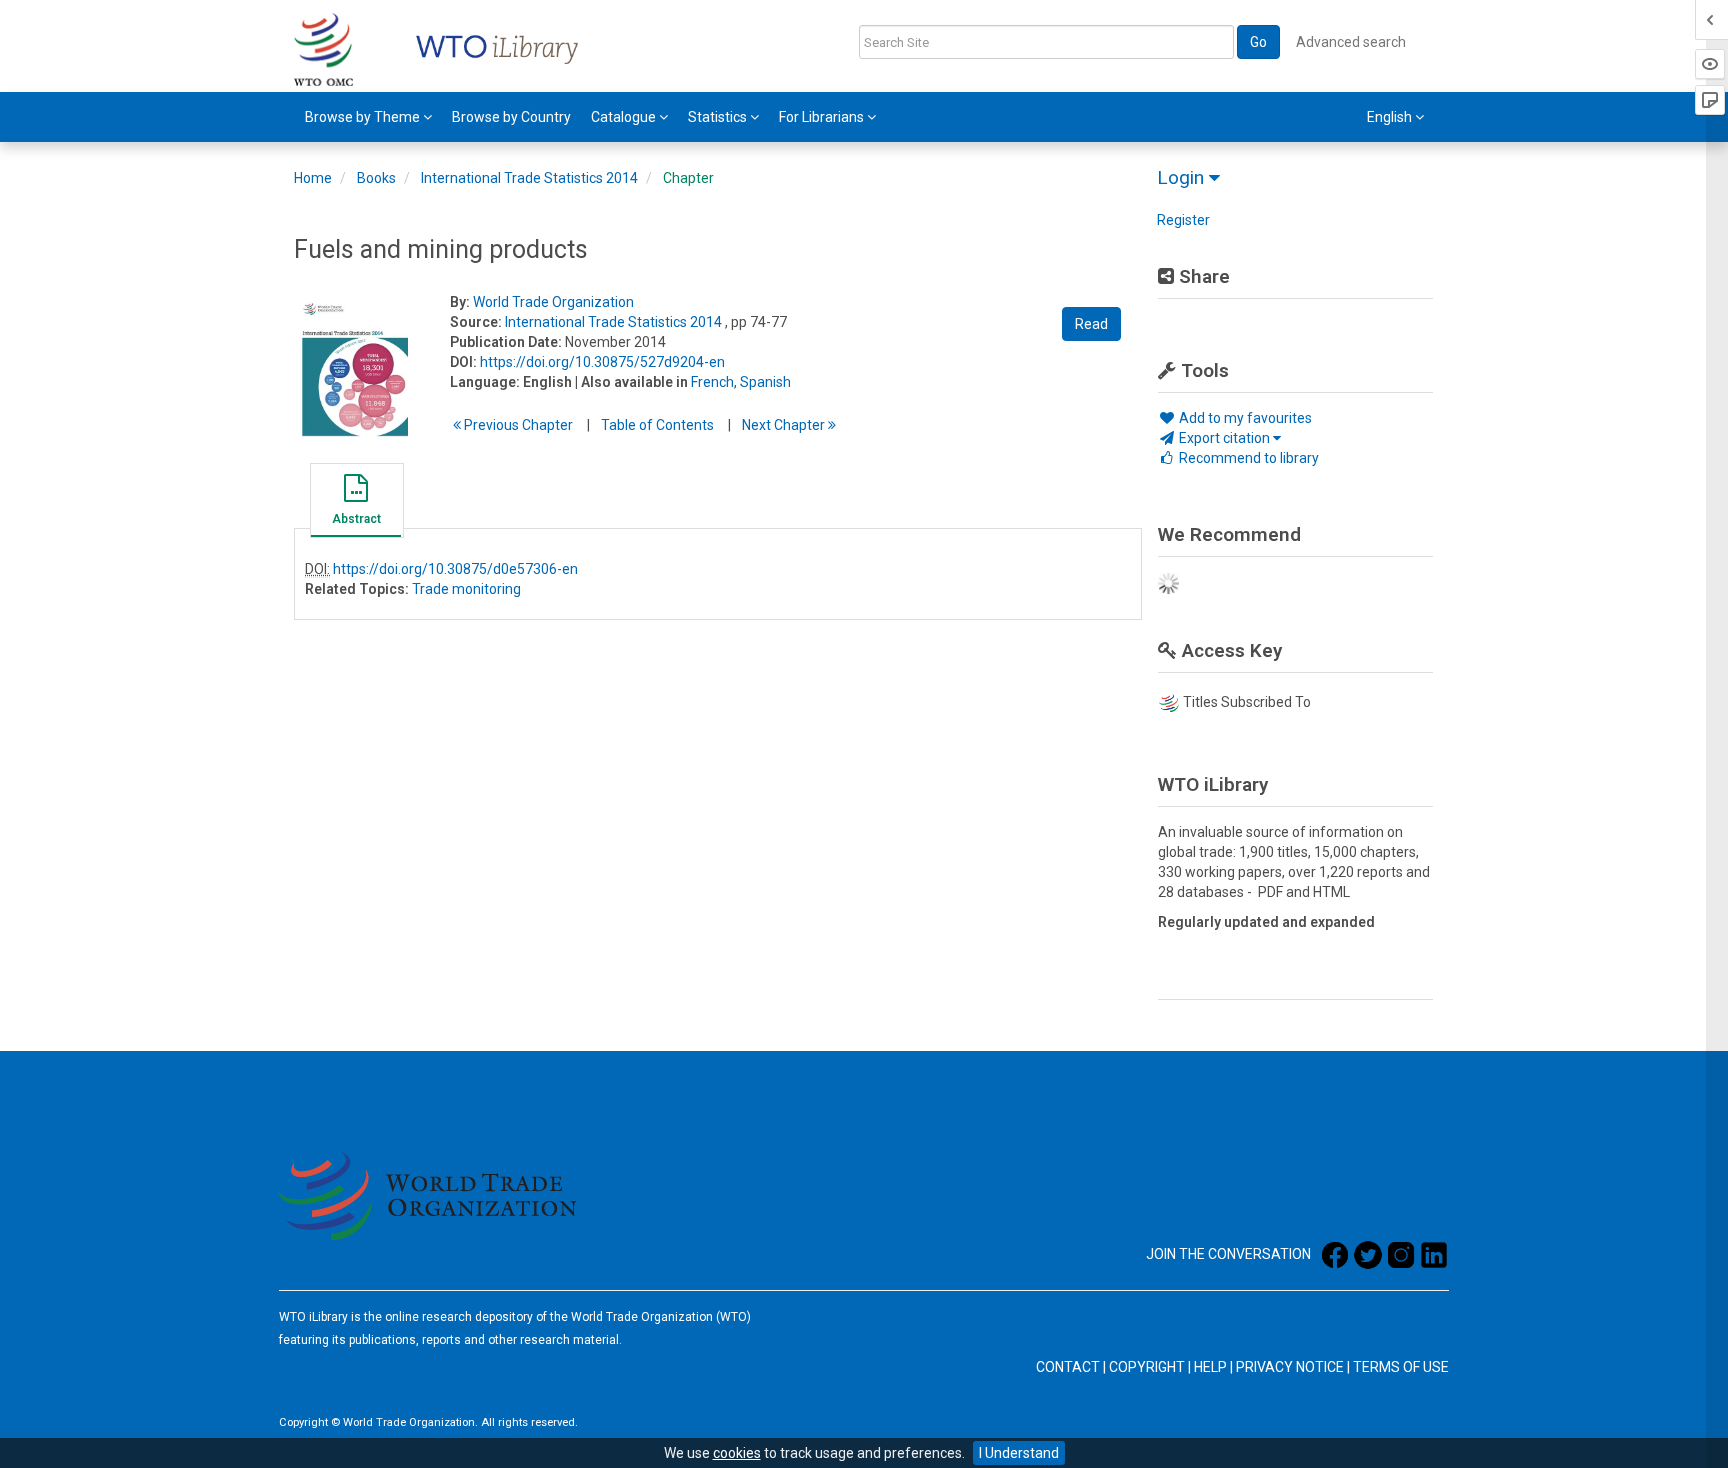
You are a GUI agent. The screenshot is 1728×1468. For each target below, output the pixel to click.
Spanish (765, 382)
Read (1091, 324)
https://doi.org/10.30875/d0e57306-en (455, 569)
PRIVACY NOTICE (1290, 1367)
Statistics (719, 117)
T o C (657, 425)
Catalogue (625, 117)
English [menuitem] (1391, 117)
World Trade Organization (553, 302)
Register (1183, 220)
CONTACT (1068, 1367)
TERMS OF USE (1401, 1367)
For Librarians (823, 117)
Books (376, 178)
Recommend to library (1247, 458)
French (712, 382)
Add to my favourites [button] (1244, 418)
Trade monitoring (466, 589)
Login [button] (1183, 177)
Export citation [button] (1224, 438)
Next (785, 425)
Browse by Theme (364, 117)
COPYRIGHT (1147, 1367)
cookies (737, 1453)
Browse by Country (511, 117)
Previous (517, 425)
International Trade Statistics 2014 (529, 178)
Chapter (688, 178)
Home (313, 178)
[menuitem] (368, 117)
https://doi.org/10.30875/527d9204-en (602, 362)
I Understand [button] (1019, 1453)
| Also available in (631, 382)
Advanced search (1351, 42)
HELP (1210, 1367)
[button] (356, 503)
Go (1258, 42)
